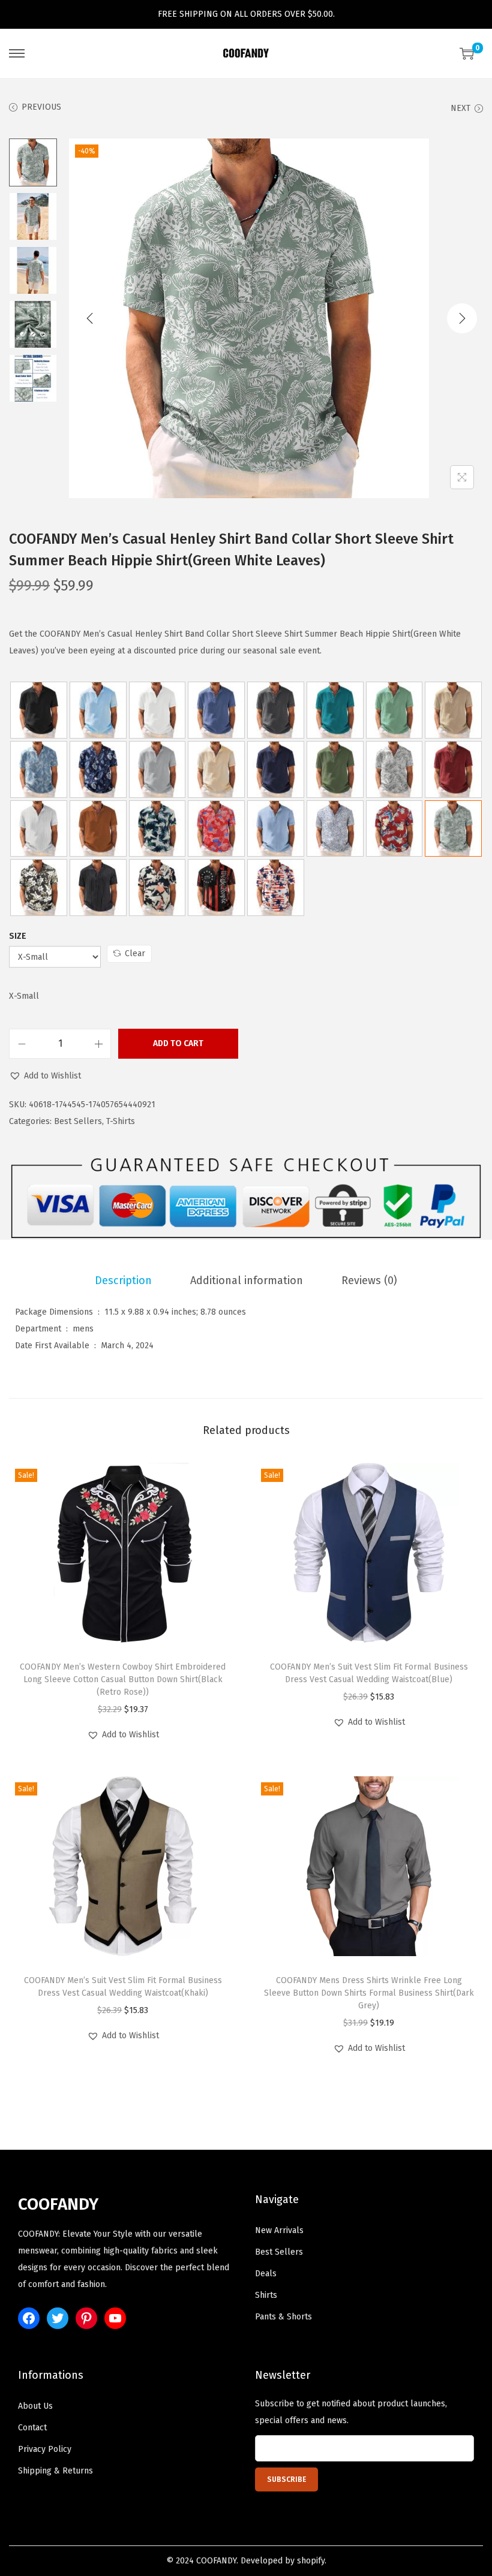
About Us (35, 2406)
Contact (32, 2428)
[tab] (123, 1281)
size (18, 936)
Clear (135, 953)
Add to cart (178, 1043)
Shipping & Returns (55, 2471)
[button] (45, 1076)
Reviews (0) (369, 1281)
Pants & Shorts (283, 2317)
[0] (467, 53)
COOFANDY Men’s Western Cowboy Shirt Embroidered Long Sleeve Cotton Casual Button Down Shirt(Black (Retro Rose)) (123, 1679)
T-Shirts (121, 1121)
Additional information (247, 1281)
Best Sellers (78, 1121)
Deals (266, 2274)
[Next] (462, 318)
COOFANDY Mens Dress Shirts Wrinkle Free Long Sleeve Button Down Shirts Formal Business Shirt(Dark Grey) (369, 1993)
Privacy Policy (45, 2449)
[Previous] (90, 318)
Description (123, 1281)
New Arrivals (279, 2230)
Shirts (266, 2295)
